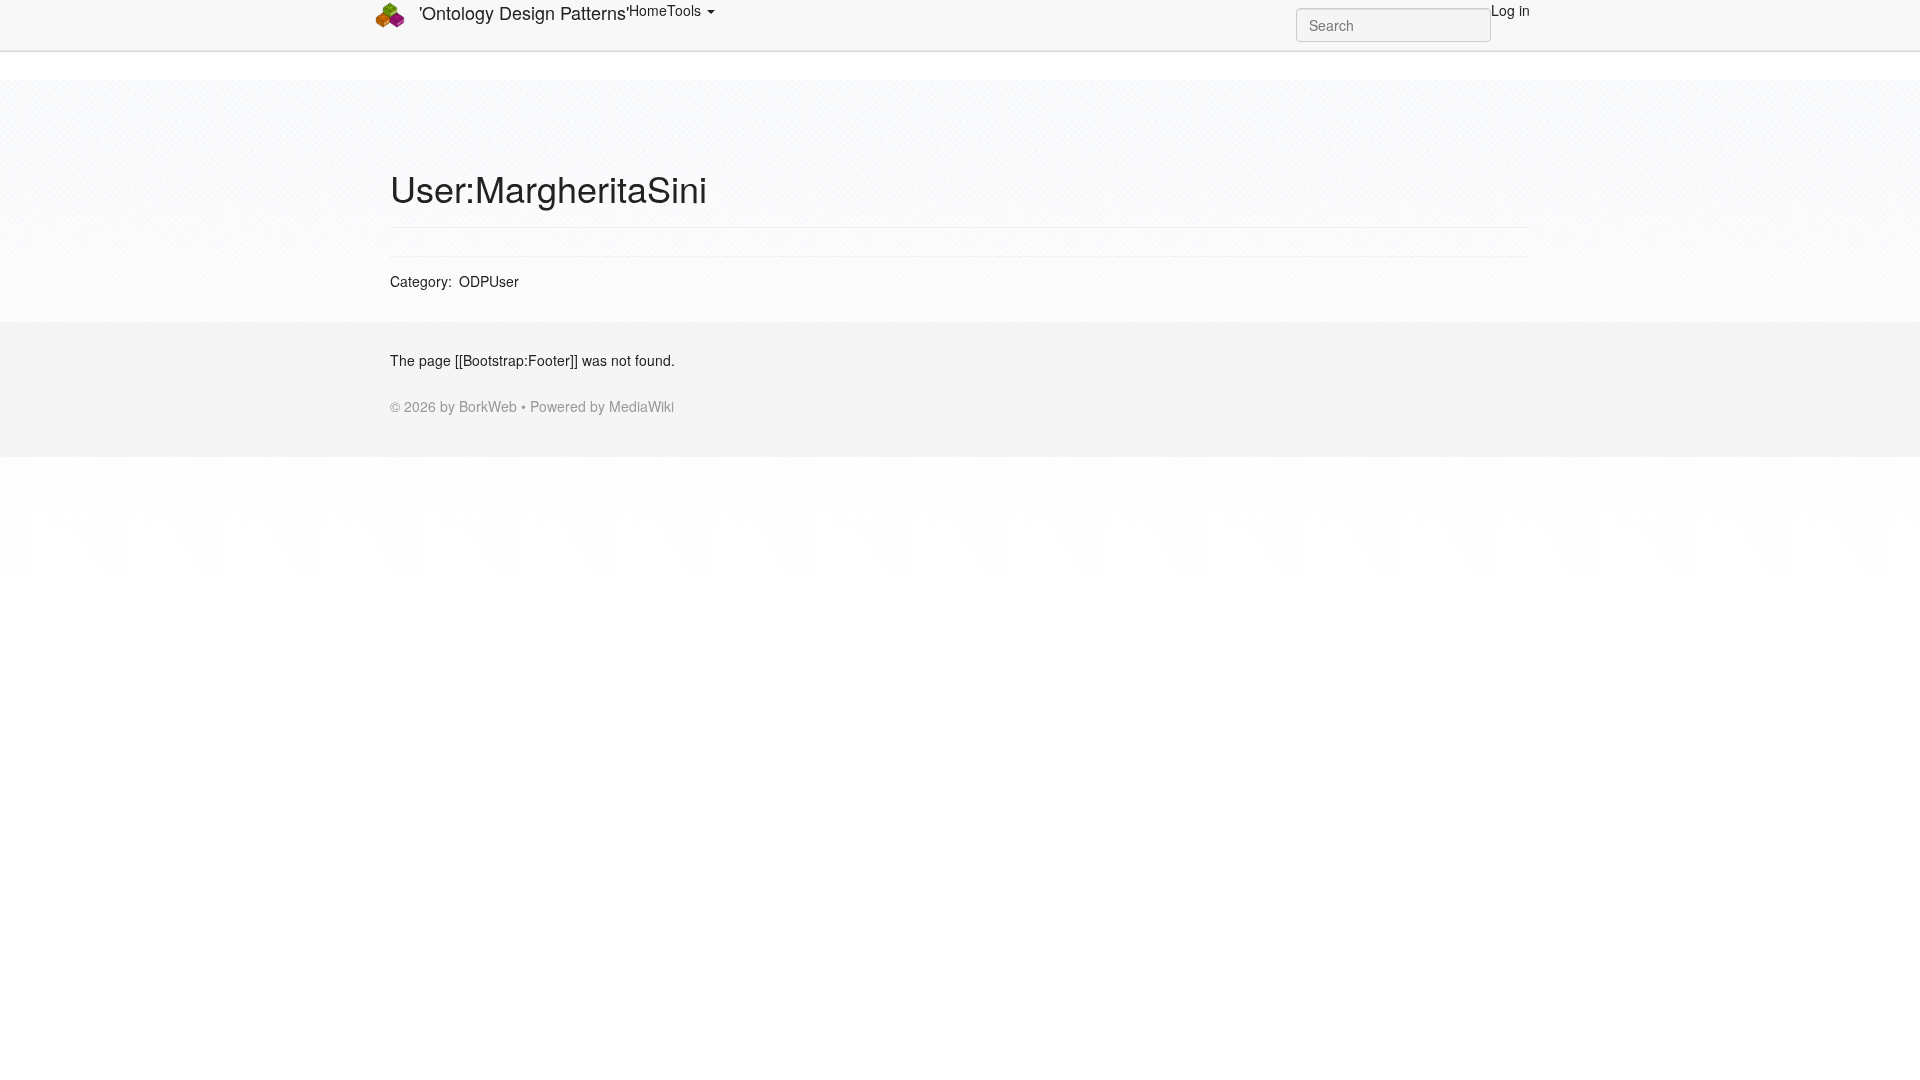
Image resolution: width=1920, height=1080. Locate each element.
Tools (686, 10)
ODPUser (489, 281)
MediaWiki (641, 406)
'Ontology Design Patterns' (521, 12)
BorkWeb (488, 406)
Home (648, 10)
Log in (1510, 10)
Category (419, 281)
